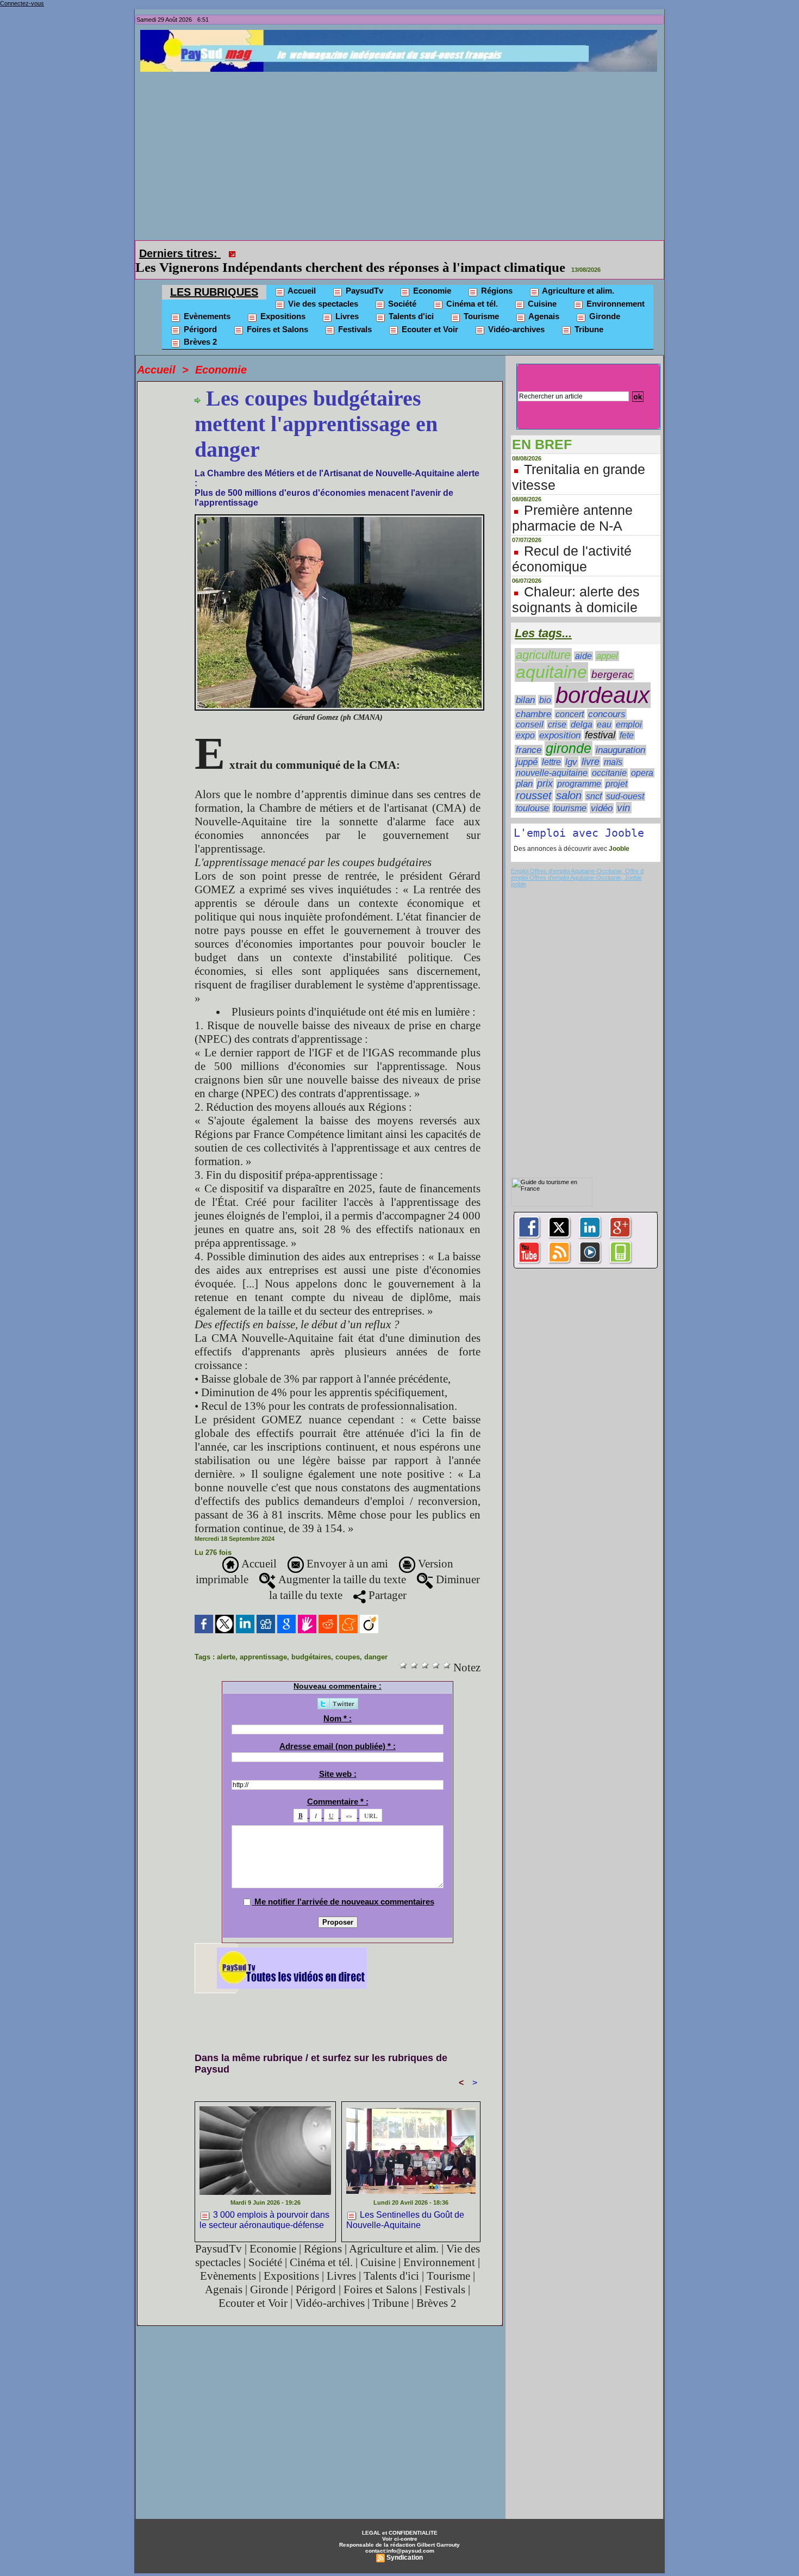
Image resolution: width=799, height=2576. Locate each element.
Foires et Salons (276, 314)
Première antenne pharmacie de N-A (572, 503)
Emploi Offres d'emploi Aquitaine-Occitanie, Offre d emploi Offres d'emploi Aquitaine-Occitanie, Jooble (577, 859)
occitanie (609, 758)
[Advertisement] (402, 153)
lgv (571, 746)
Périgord (199, 314)
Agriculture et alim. (577, 275)
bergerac (612, 659)
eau (604, 709)
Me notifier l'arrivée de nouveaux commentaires (344, 1886)
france (529, 735)
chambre (533, 699)
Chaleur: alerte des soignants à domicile (576, 584)
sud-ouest (625, 781)
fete (627, 720)
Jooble (618, 833)
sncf (594, 781)
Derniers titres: (180, 253)
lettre (551, 747)
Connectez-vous (22, 3)
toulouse (532, 793)
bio (545, 685)
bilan (525, 685)
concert (570, 699)
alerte (226, 1642)
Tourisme (480, 301)
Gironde (604, 301)
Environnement (614, 288)
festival (600, 720)
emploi (629, 709)
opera (642, 758)
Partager (386, 1580)
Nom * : (338, 1703)
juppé (527, 747)
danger (376, 1642)
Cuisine (541, 288)
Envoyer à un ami (346, 1548)
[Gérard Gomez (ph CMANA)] (339, 502)
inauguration (620, 735)
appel (607, 641)
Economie (431, 275)
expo (525, 720)
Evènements (206, 301)
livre (591, 746)
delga (582, 709)
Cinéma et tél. (471, 288)
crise (557, 709)
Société (401, 288)
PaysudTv (363, 275)
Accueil (301, 275)
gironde (569, 733)
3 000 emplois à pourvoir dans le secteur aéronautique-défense (264, 2205)
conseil (530, 709)
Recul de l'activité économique (572, 543)
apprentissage (263, 1642)
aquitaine (551, 657)
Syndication (405, 2542)
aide (583, 641)
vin (624, 792)
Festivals (354, 314)
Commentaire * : (338, 1786)
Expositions (282, 301)
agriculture (543, 640)
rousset (534, 780)
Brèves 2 (199, 326)
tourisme (570, 793)
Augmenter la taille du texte (341, 1564)
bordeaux (603, 680)
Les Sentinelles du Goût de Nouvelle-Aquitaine (405, 2205)
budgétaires (311, 1642)
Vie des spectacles (322, 288)
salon (569, 780)
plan (524, 768)
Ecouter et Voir (429, 314)
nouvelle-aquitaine (552, 757)
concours (607, 699)
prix (545, 768)
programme (579, 769)
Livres (346, 301)
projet (616, 768)
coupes (348, 1642)
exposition (560, 720)
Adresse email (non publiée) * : (338, 1731)
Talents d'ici (410, 301)
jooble (519, 869)
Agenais (543, 301)
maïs (613, 747)
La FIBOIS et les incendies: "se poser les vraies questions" (410, 252)
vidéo (602, 793)
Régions (496, 275)
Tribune (588, 314)
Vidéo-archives (515, 314)
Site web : (338, 1759)
